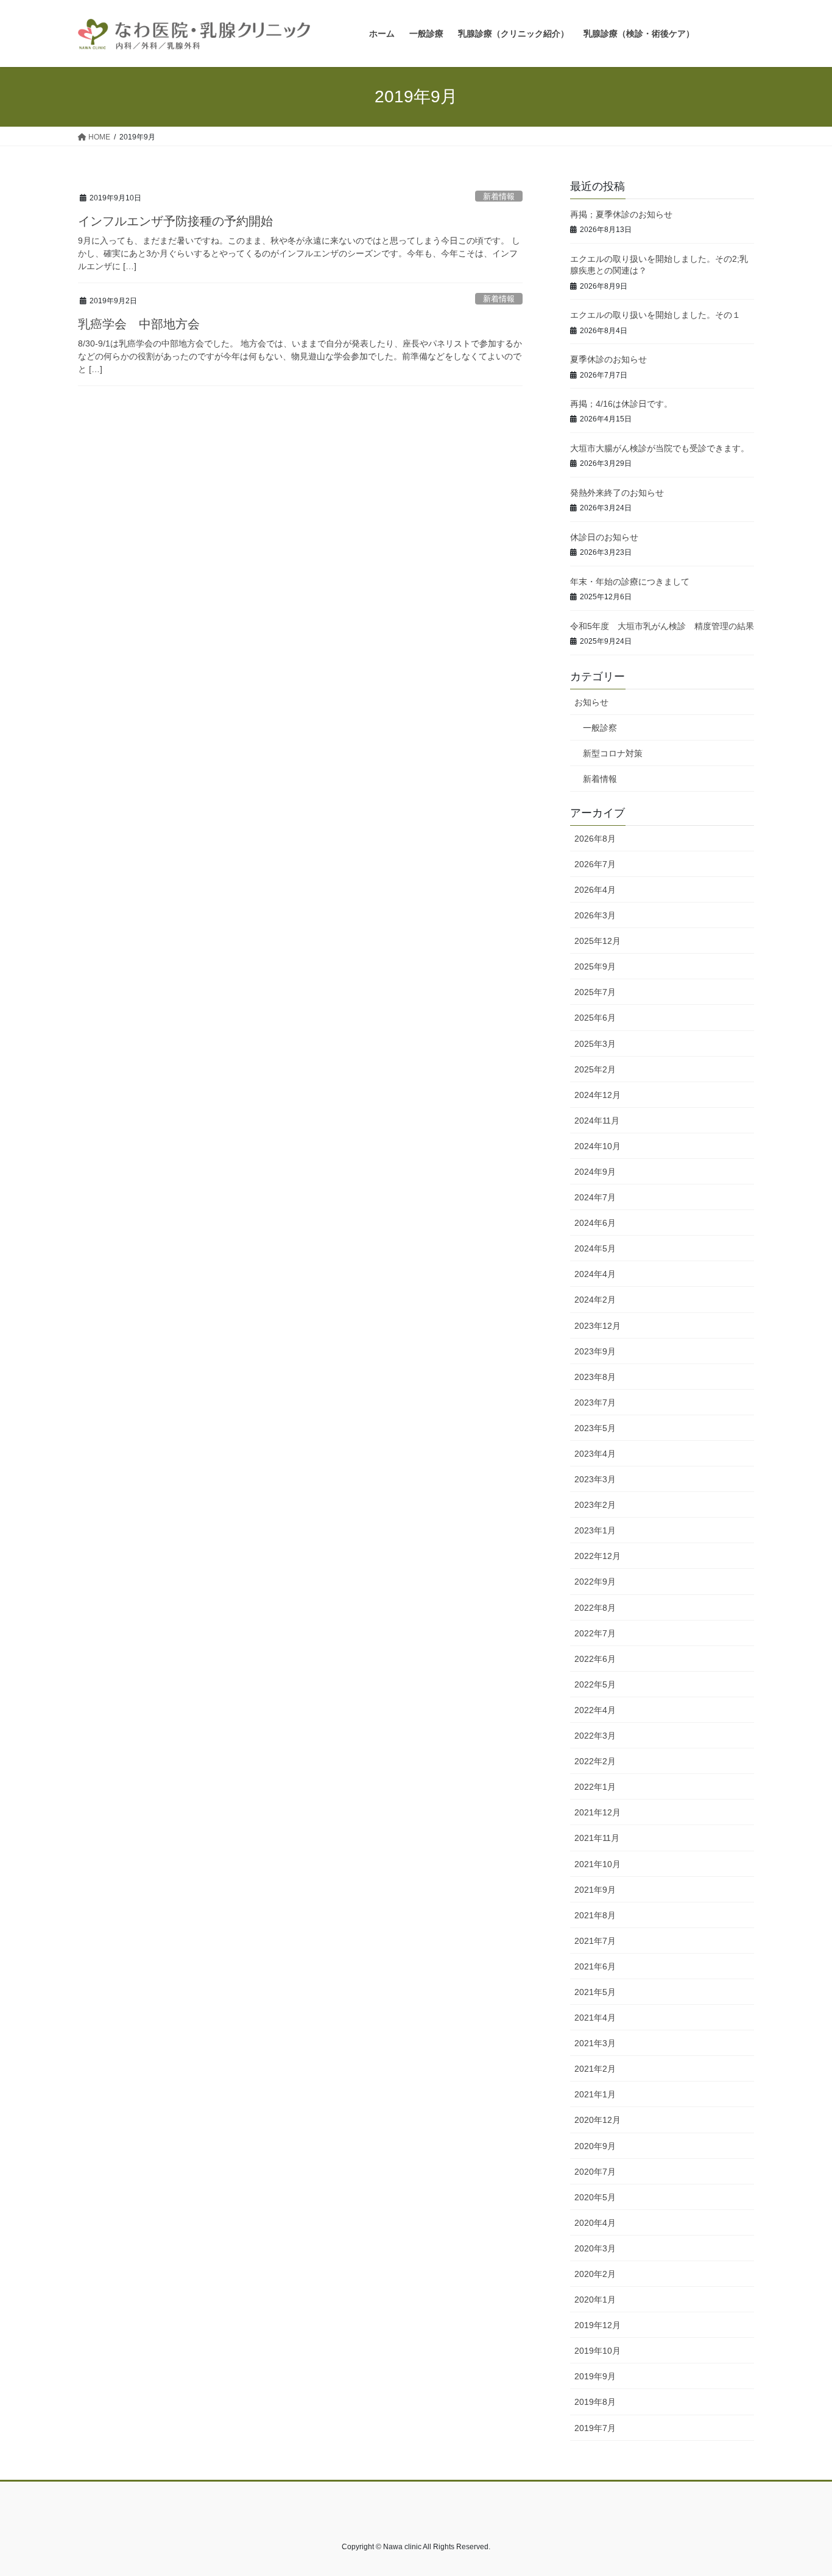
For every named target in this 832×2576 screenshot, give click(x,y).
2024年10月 (598, 1146)
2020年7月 (595, 2172)
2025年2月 (595, 1069)
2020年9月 (595, 2146)
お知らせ (591, 702)
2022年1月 (595, 1787)
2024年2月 (595, 1300)
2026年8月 (595, 839)
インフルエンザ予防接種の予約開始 (175, 221)
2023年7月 (595, 1402)
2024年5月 (595, 1248)
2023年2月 (595, 1505)
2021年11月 (597, 1838)
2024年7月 (595, 1197)
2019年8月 (595, 2402)
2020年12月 (598, 2120)
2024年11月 (597, 1121)
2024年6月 (595, 1223)
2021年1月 (595, 2094)
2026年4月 (595, 890)
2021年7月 (595, 1941)
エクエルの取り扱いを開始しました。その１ (655, 315)
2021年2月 (595, 2069)
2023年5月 (595, 1428)
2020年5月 (595, 2197)
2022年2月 (595, 1761)
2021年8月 (595, 1915)
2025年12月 (598, 941)
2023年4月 (595, 1454)
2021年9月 (595, 1890)
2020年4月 (595, 2223)
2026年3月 (595, 915)
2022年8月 (595, 1608)
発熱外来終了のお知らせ (617, 493)
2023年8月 (595, 1377)
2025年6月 (595, 1018)
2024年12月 (598, 1095)
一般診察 (600, 728)
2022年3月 (595, 1736)
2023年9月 (595, 1351)
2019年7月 (595, 2428)
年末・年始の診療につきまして (630, 582)
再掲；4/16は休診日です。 (621, 404)
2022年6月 (595, 1659)
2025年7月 (595, 992)
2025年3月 (595, 1044)
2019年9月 (595, 2376)
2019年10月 (598, 2351)
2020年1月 (595, 2300)
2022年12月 (598, 1556)
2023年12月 (598, 1326)
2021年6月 (595, 1966)
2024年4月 (595, 1274)
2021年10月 (598, 1864)
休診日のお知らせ (604, 537)
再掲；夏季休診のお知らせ (621, 214)
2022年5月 (595, 1684)
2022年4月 (595, 1710)
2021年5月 (595, 1992)
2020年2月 (595, 2274)
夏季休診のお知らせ (608, 359)
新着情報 (499, 196)
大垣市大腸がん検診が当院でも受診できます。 (660, 448)
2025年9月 (595, 966)
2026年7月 (595, 864)
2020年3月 (595, 2248)
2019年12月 (598, 2325)
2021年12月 (598, 1812)
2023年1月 (595, 1530)
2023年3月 (595, 1479)
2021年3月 (595, 2043)
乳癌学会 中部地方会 (139, 324)
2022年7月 (595, 1633)
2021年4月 (595, 2018)
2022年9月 (595, 1582)
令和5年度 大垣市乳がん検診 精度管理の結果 (662, 626)
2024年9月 (595, 1172)
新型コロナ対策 (613, 753)
